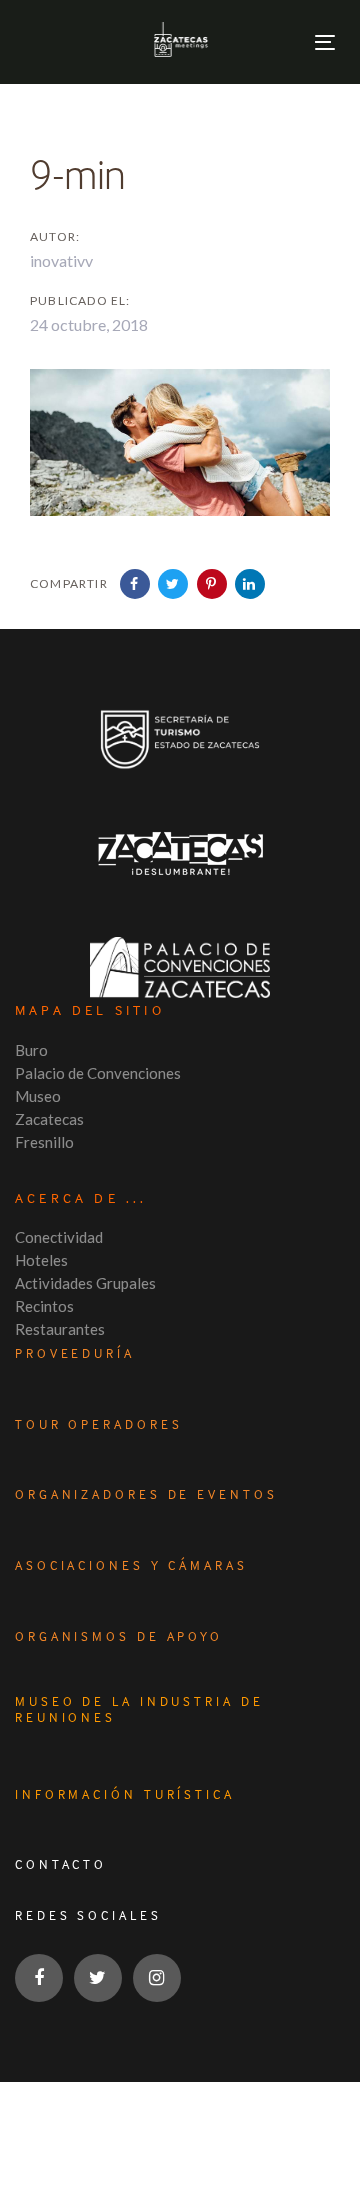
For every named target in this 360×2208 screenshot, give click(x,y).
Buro (31, 1050)
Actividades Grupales (85, 1283)
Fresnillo (44, 1142)
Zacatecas (49, 1119)
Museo (38, 1096)
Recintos (44, 1306)
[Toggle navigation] (325, 42)
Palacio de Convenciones (98, 1073)
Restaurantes (60, 1329)
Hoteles (41, 1260)
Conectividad (59, 1237)
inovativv (61, 260)
